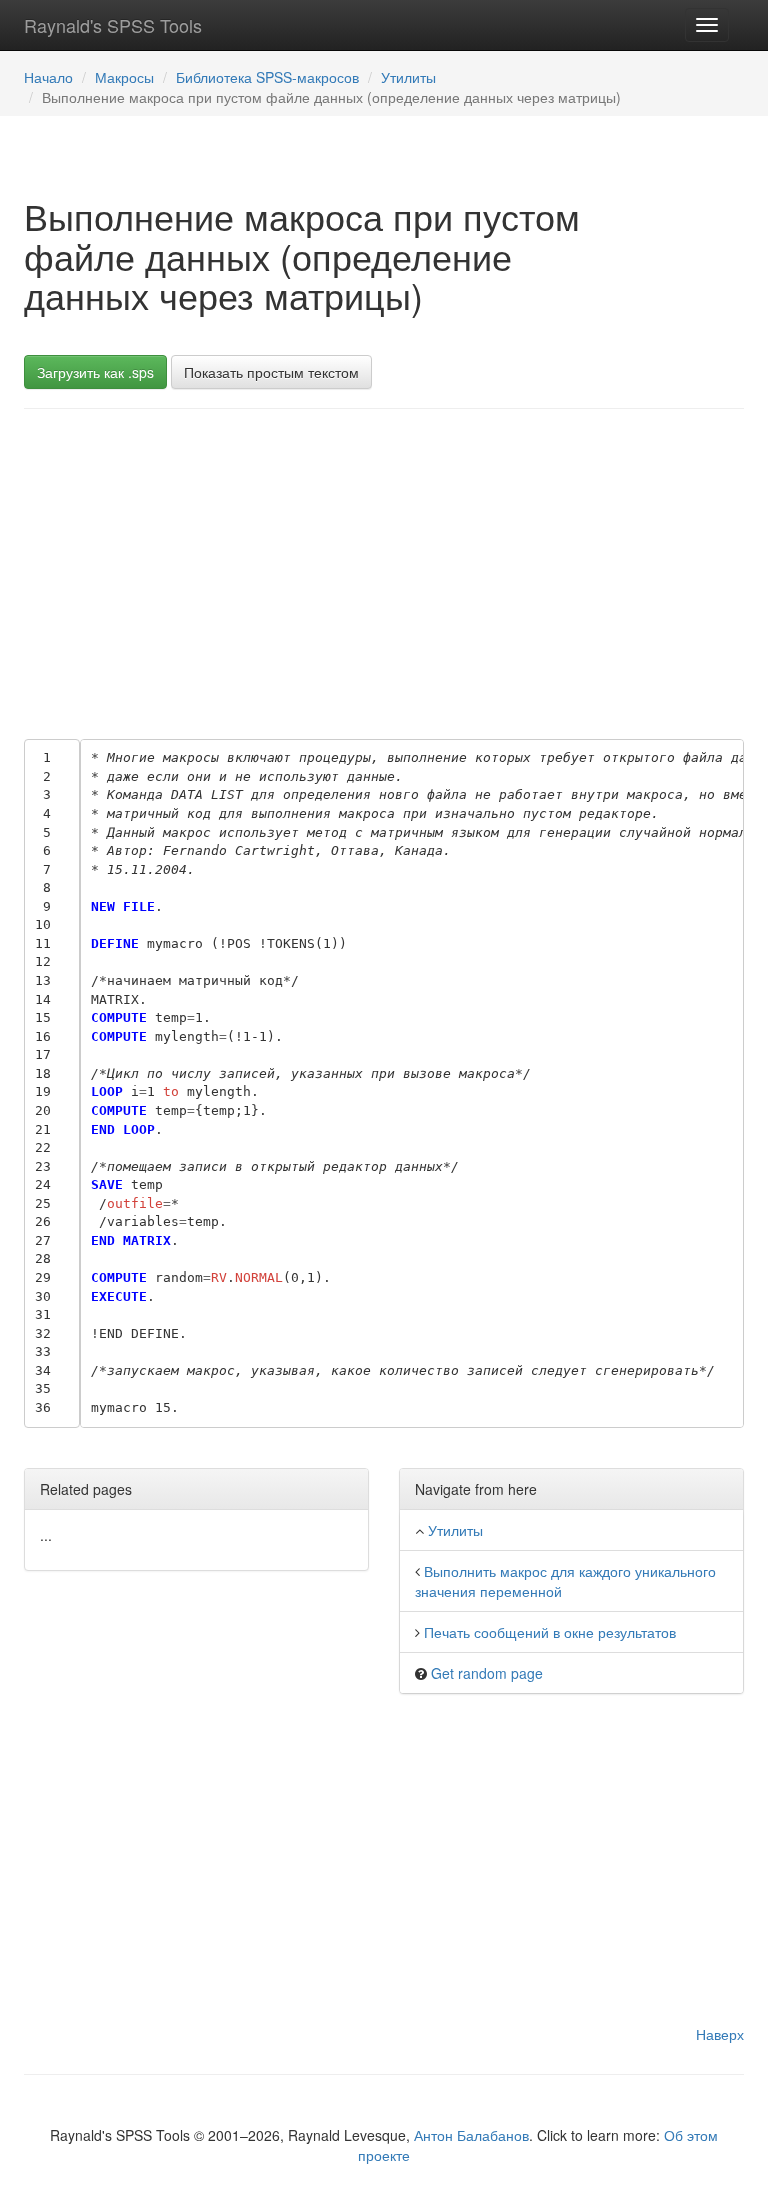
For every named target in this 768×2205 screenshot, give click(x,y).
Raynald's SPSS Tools (113, 25)
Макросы (124, 77)
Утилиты (408, 77)
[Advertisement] (384, 569)
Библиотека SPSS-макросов (267, 77)
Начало (48, 77)
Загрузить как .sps (95, 372)
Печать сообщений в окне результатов (550, 1632)
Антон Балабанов (471, 2135)
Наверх (720, 2034)
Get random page (487, 1673)
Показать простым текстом (271, 372)
